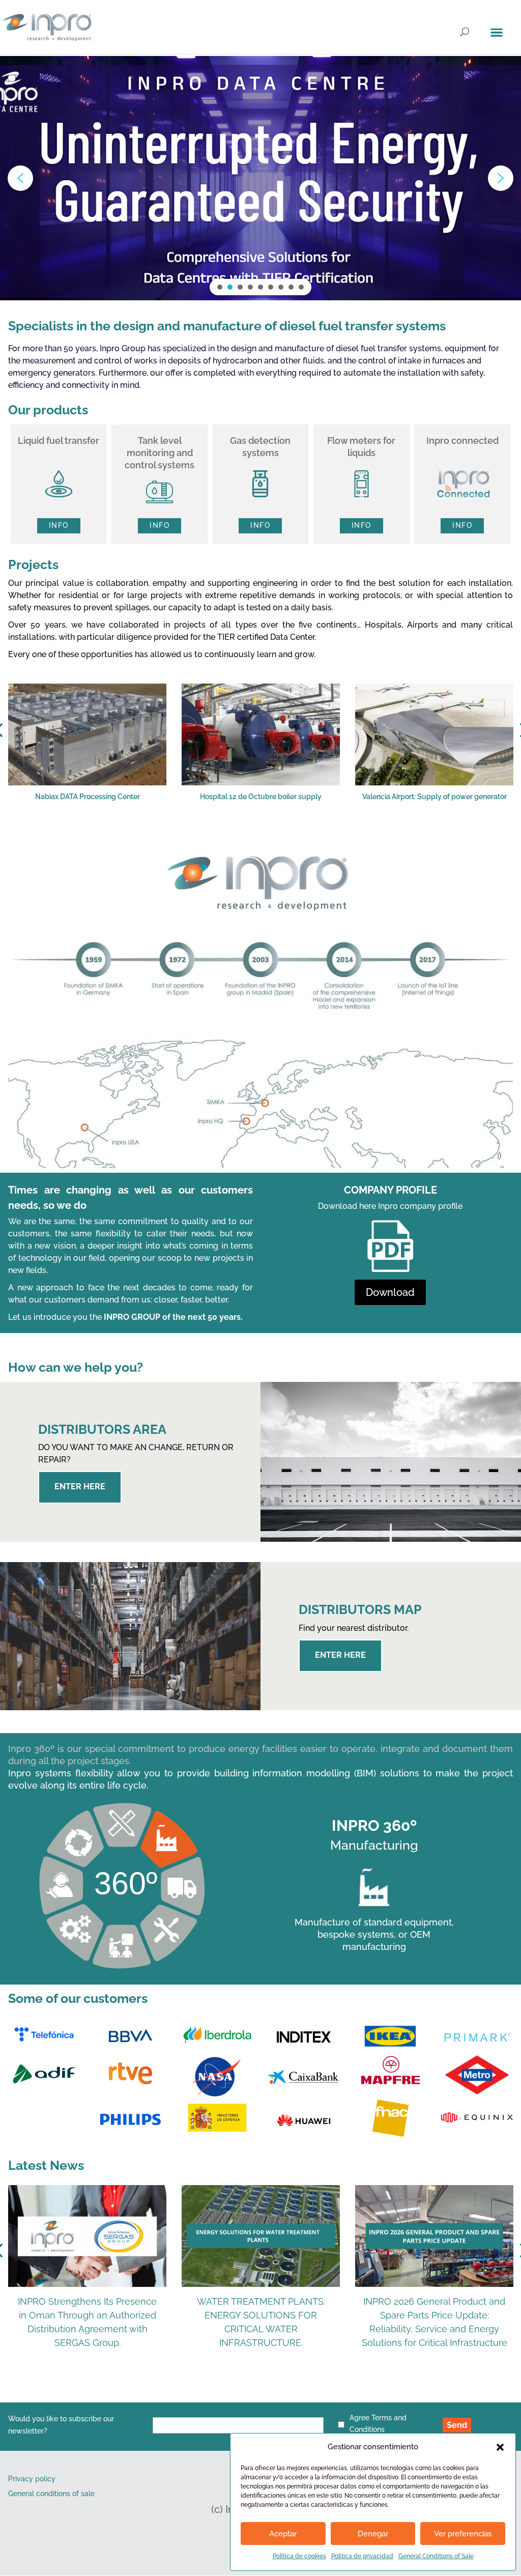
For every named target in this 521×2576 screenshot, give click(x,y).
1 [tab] (195, 836)
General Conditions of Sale (436, 2556)
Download (390, 1292)
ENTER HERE (80, 1487)
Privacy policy (32, 2479)
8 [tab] (302, 836)
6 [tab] (272, 836)
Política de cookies (299, 2556)
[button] (500, 2447)
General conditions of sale (51, 2494)
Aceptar (283, 2534)
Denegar (373, 2534)
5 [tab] (256, 836)
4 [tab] (241, 836)
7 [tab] (287, 836)
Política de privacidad (362, 2556)
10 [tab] (333, 836)
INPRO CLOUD (106, 193)
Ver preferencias (463, 2534)
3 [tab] (226, 836)
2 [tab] (211, 836)
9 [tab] (317, 836)
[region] (260, 178)
